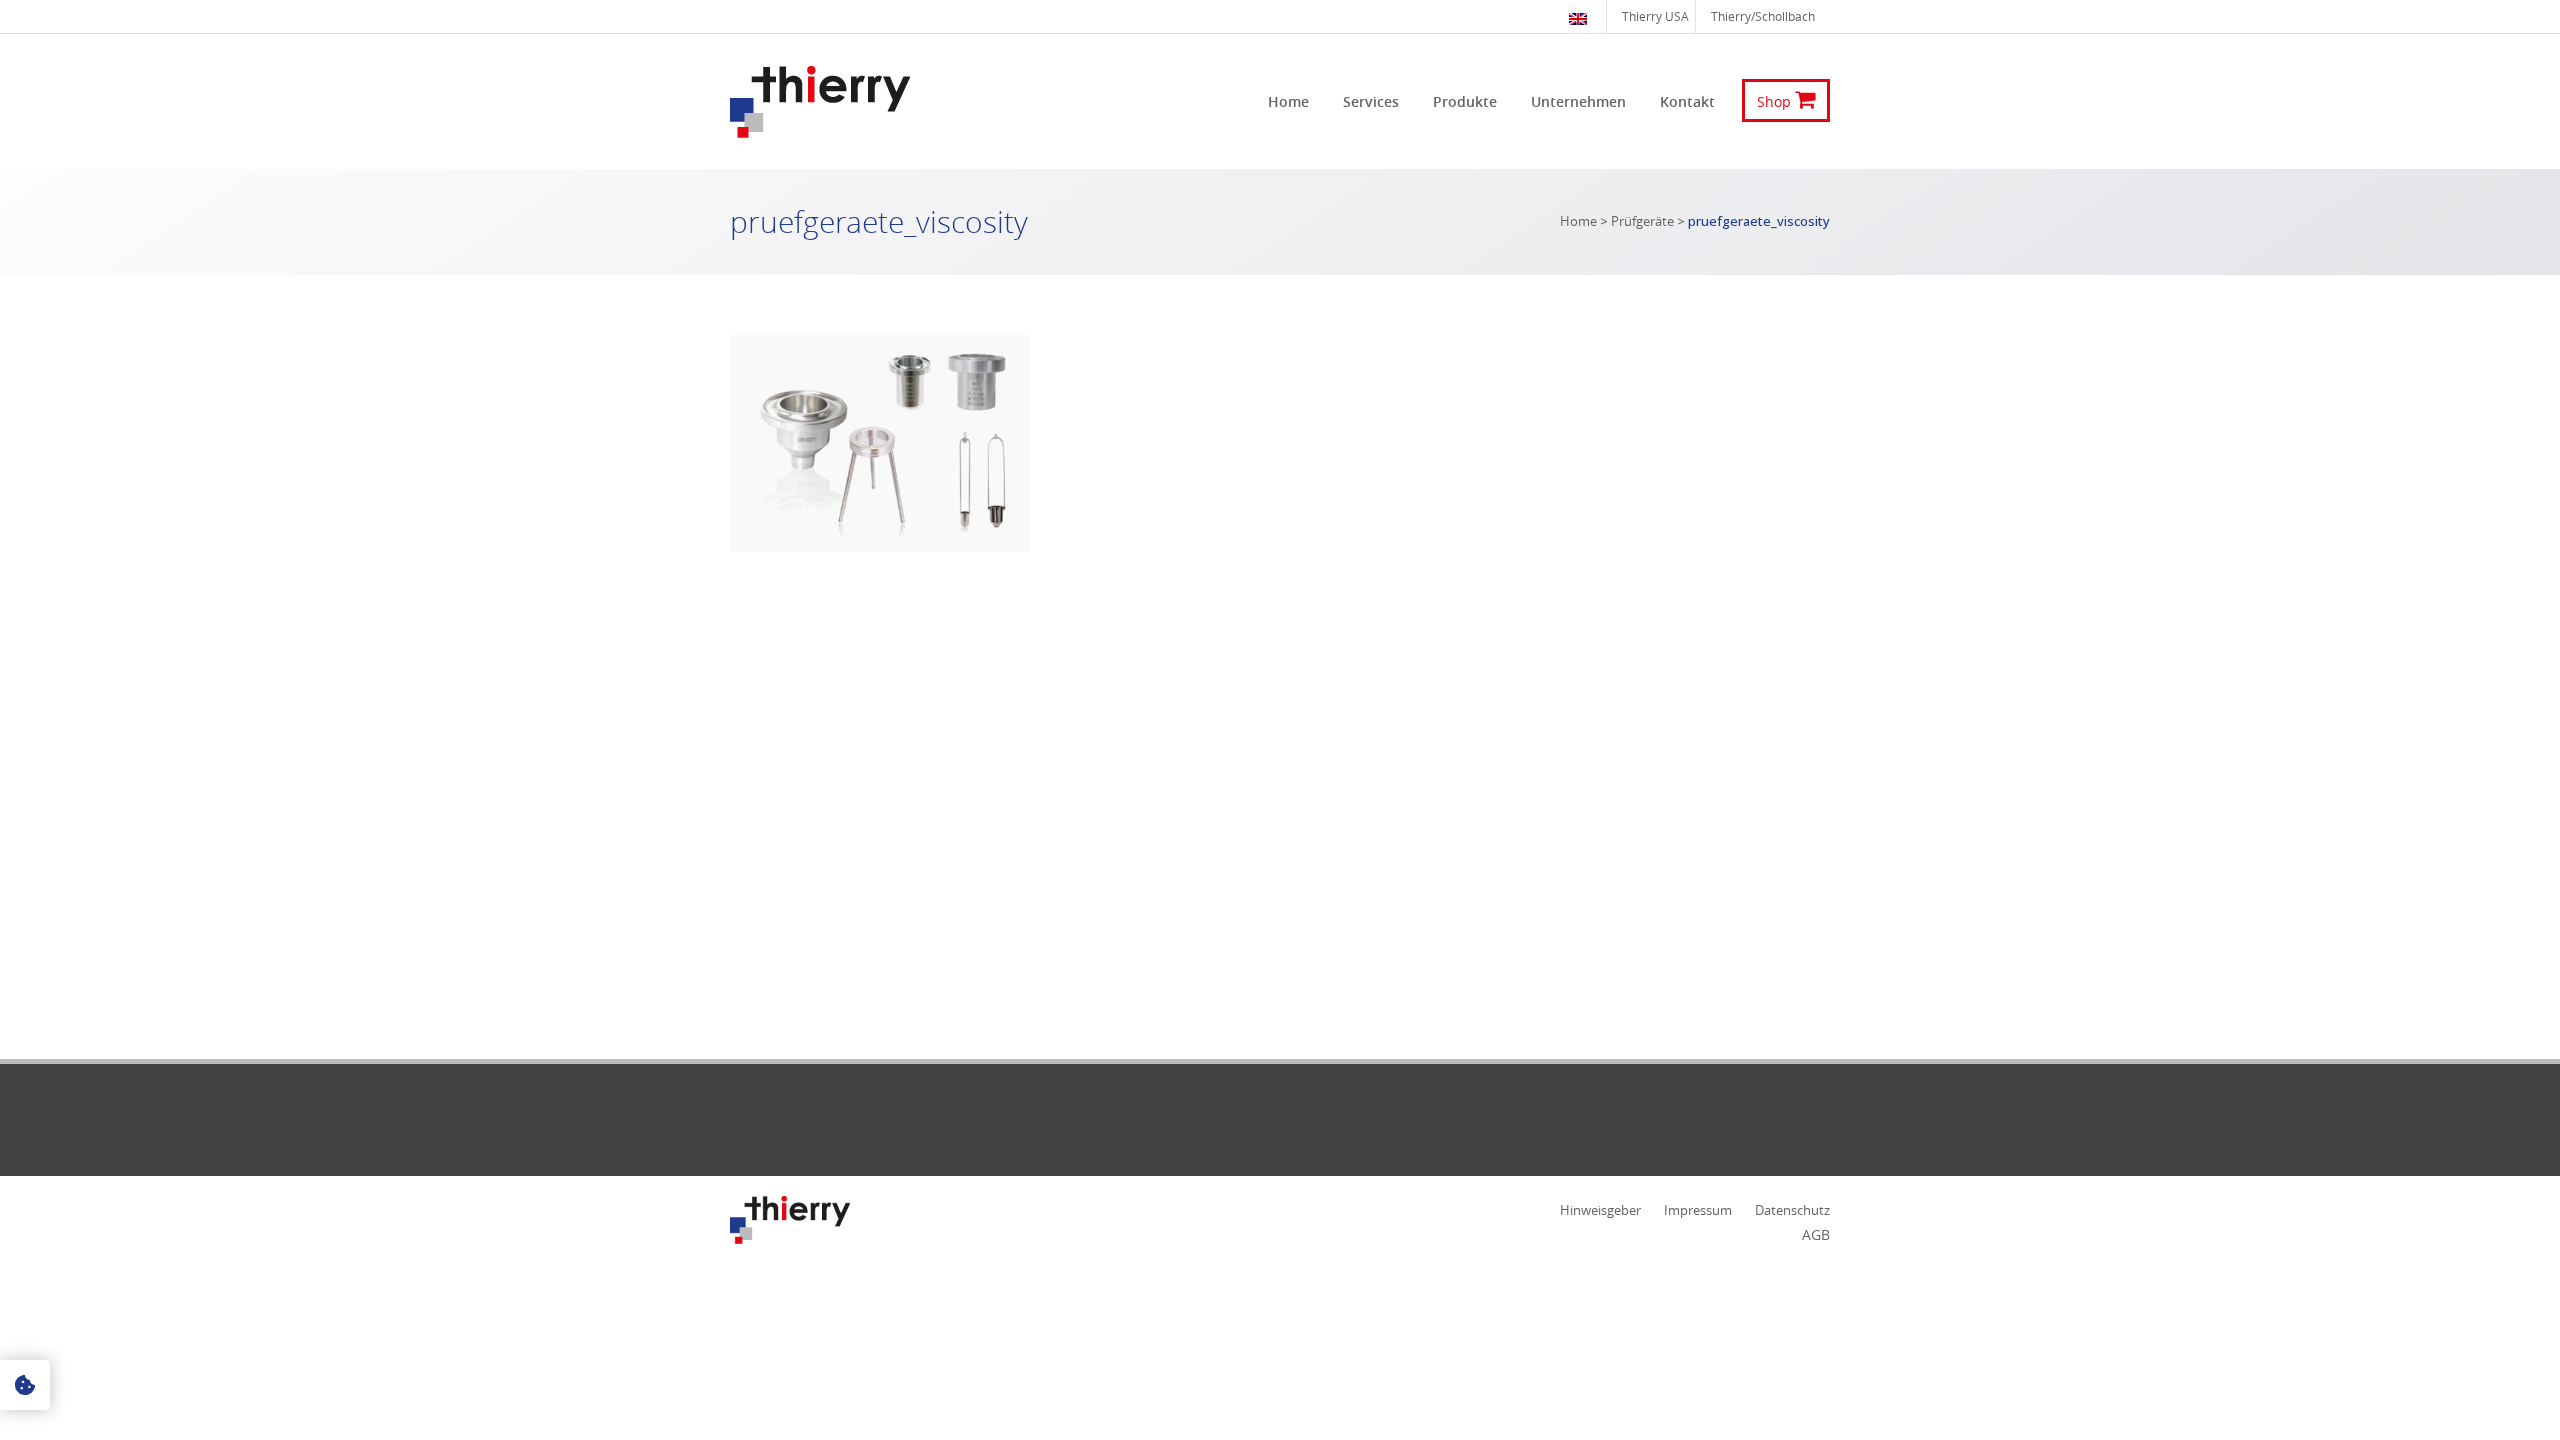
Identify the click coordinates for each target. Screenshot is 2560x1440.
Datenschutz (1792, 1210)
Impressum (1698, 1210)
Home (1578, 221)
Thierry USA (1655, 16)
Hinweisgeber (1600, 1210)
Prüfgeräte (1642, 221)
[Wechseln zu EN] (1580, 16)
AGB (1816, 1234)
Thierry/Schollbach (1763, 16)
